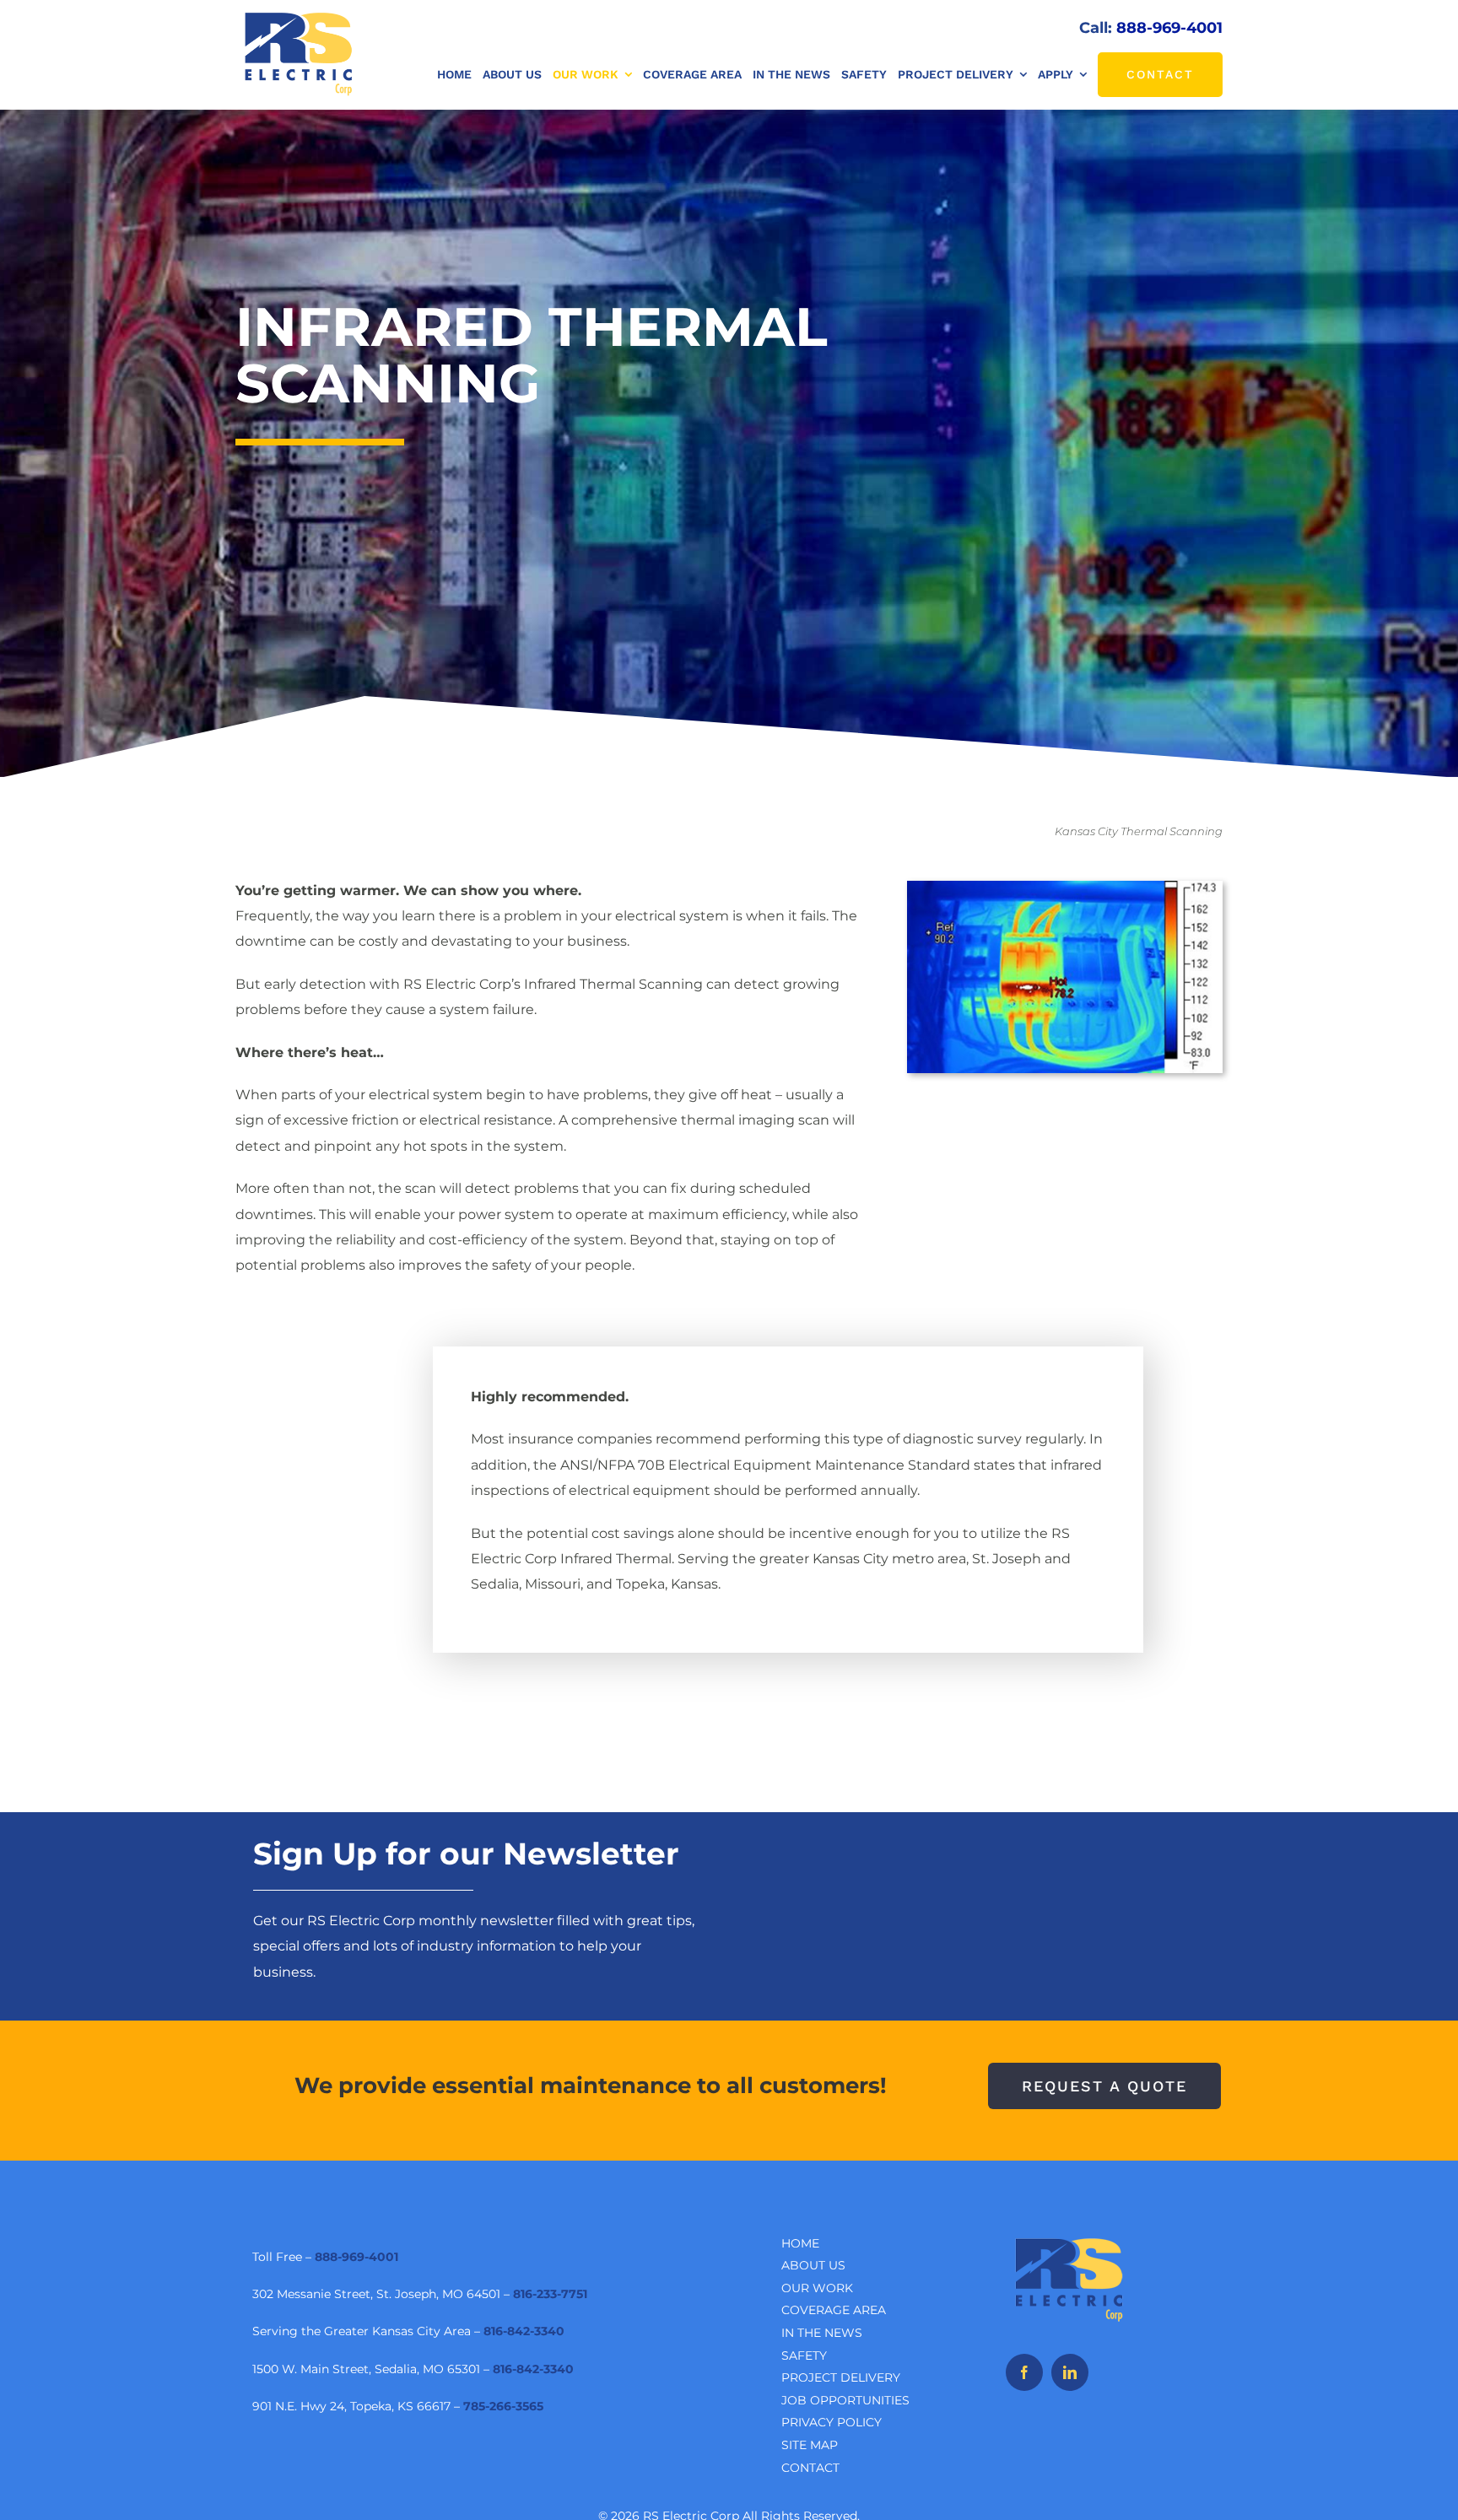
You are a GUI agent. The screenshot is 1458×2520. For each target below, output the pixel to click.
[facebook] (1024, 2372)
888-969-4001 (1169, 28)
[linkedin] (1070, 2372)
